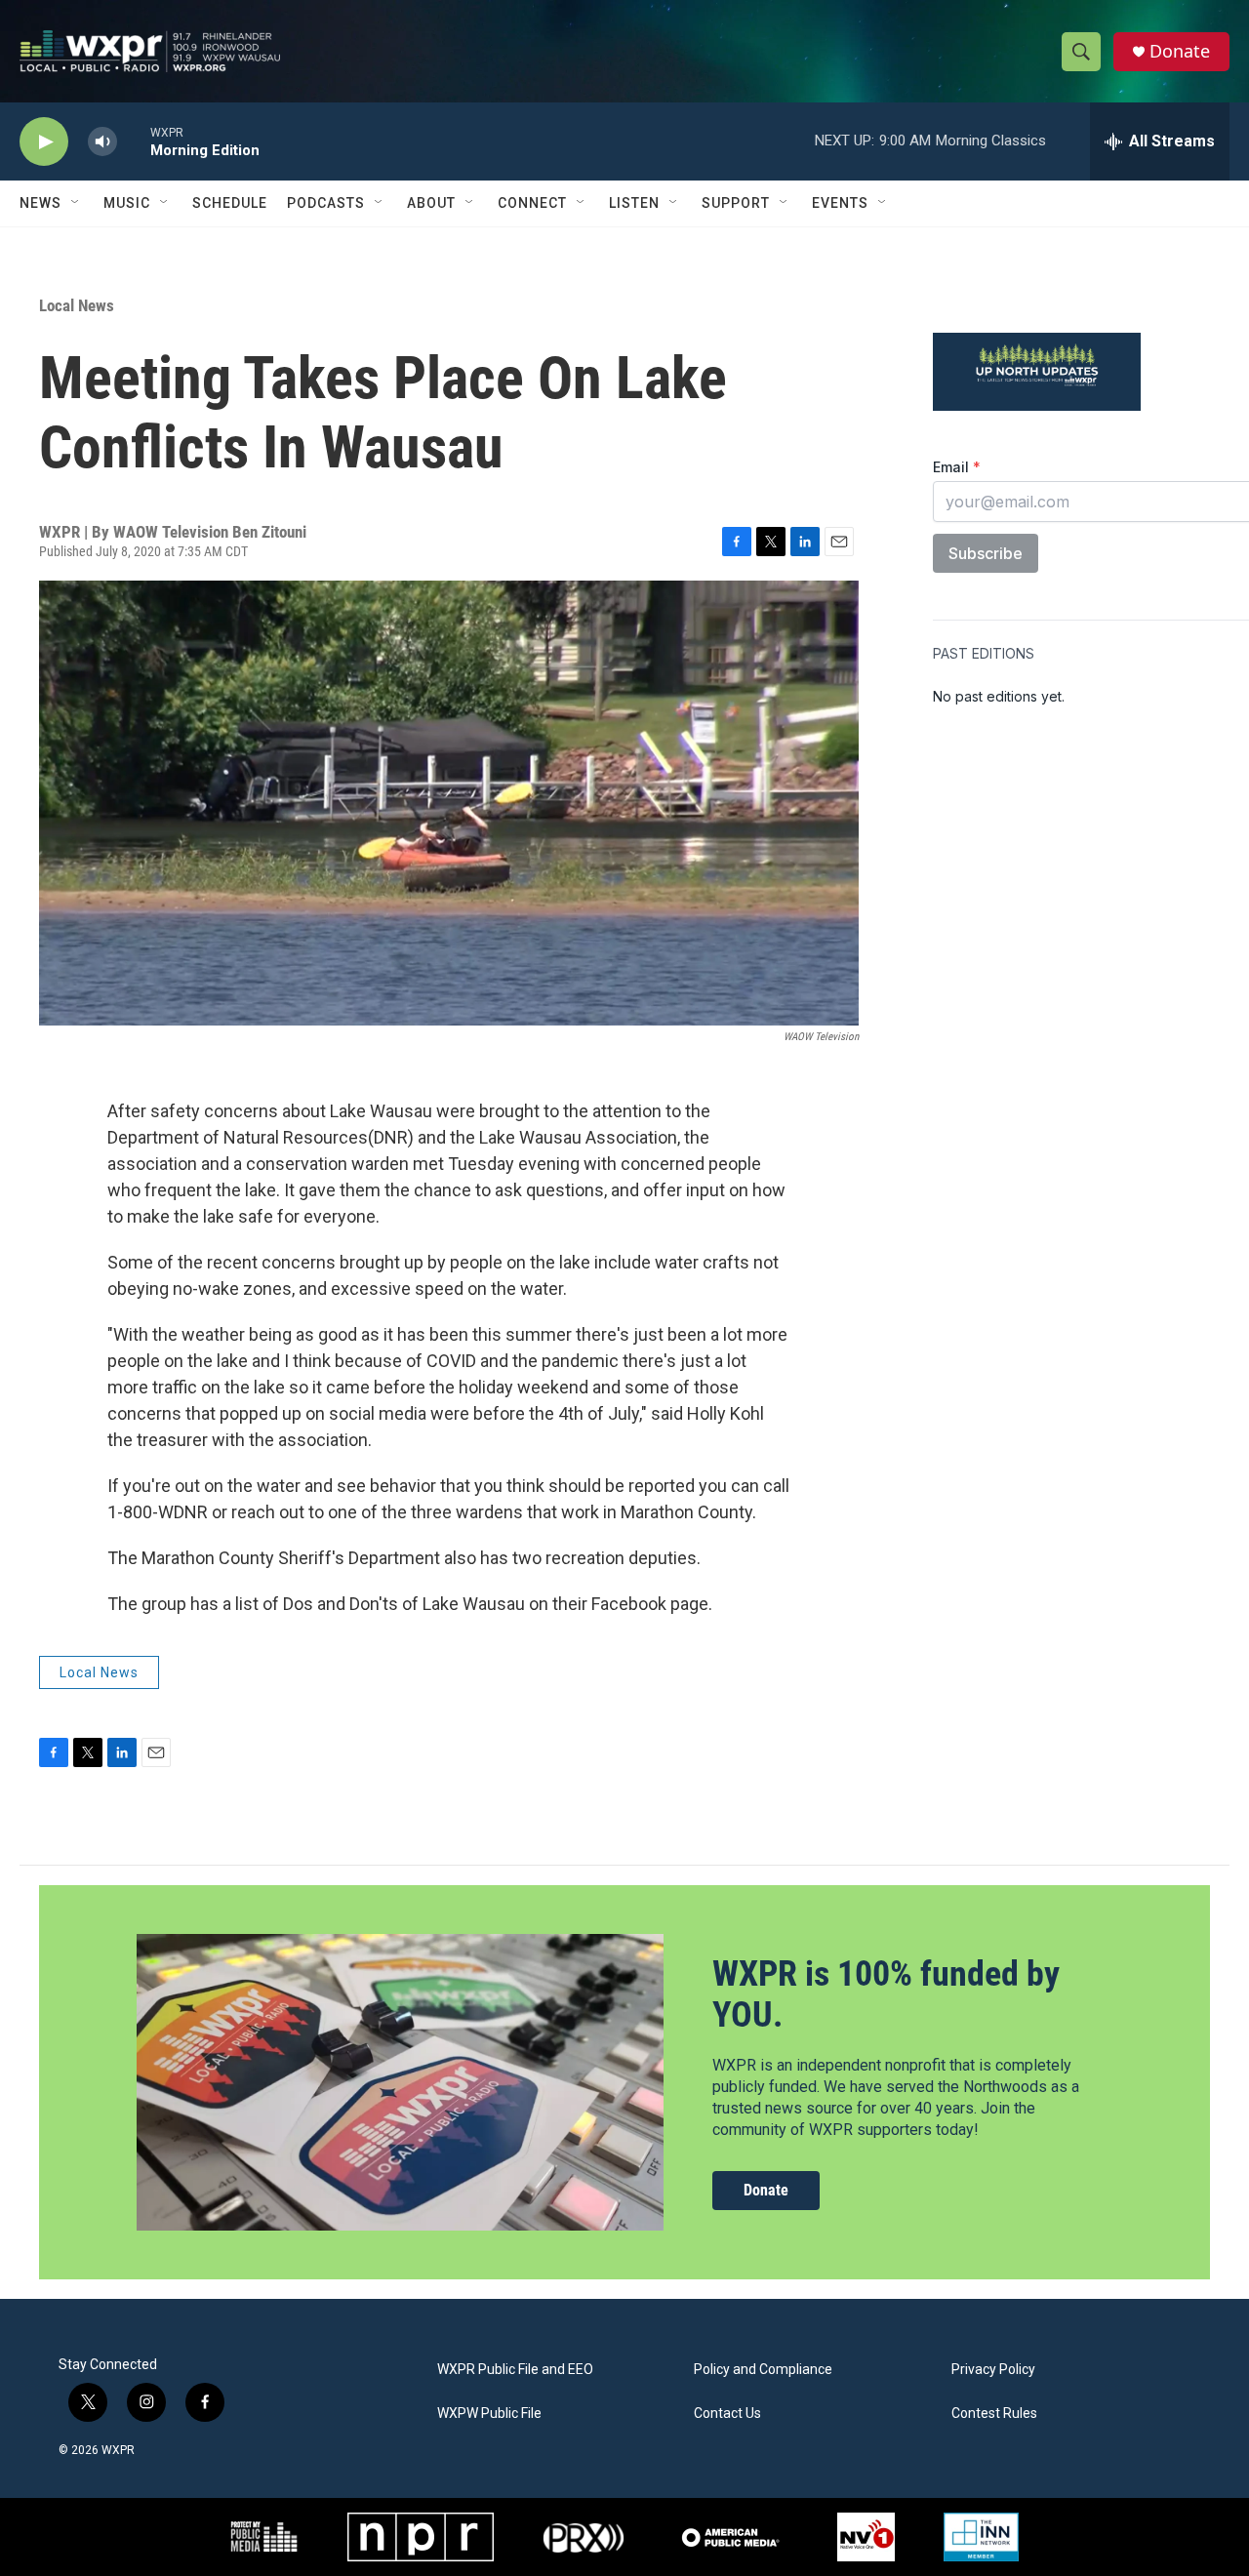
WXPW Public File (489, 2414)
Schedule (230, 203)
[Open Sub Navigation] (76, 203)
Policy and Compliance (763, 2370)
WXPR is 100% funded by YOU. (886, 1994)
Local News (77, 305)
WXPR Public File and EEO (515, 2370)
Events (840, 203)
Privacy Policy (993, 2370)
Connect (532, 203)
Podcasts (326, 203)
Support (736, 203)
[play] (44, 142)
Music (127, 203)
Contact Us (727, 2414)
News (40, 203)
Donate (1180, 51)
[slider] (134, 141)
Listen (634, 203)
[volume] (102, 142)
